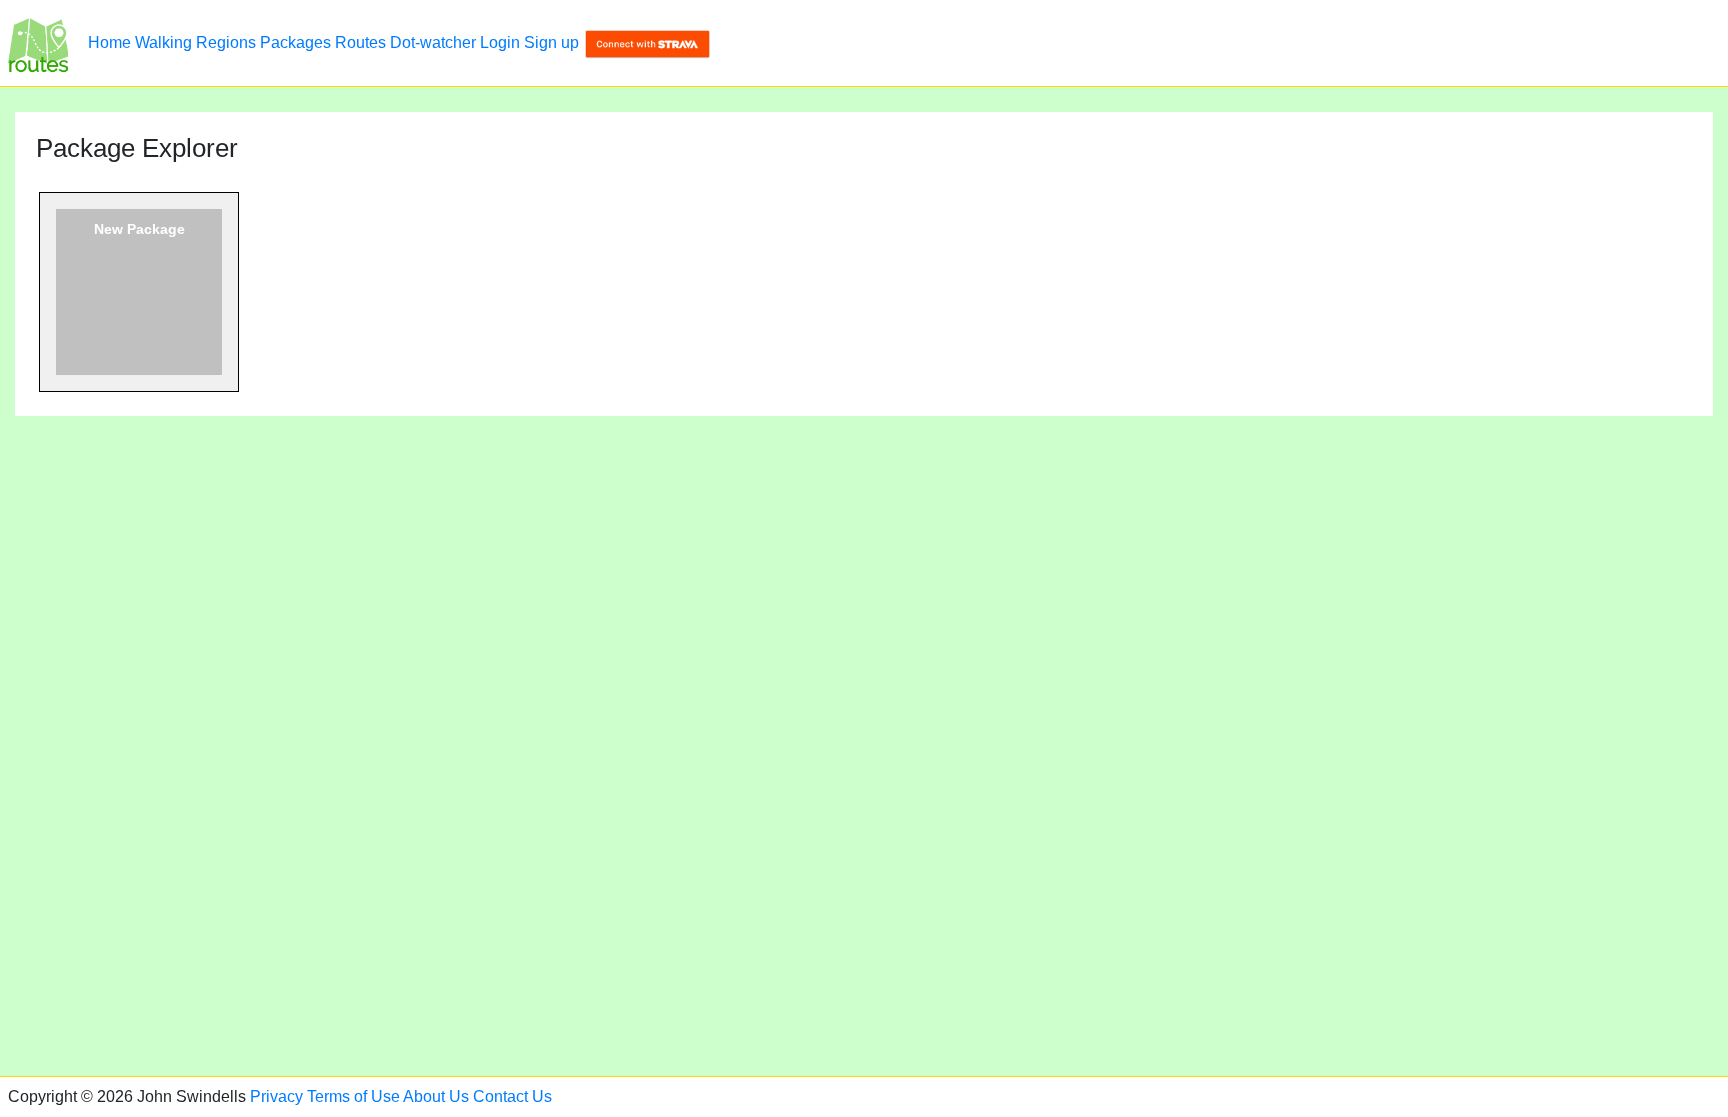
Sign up (551, 42)
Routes (360, 42)
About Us (436, 1096)
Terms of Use (353, 1096)
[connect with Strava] (647, 42)
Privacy (276, 1096)
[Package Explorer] (38, 43)
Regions (226, 42)
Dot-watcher (433, 42)
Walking (163, 42)
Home (109, 42)
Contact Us (512, 1096)
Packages (295, 42)
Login (500, 42)
